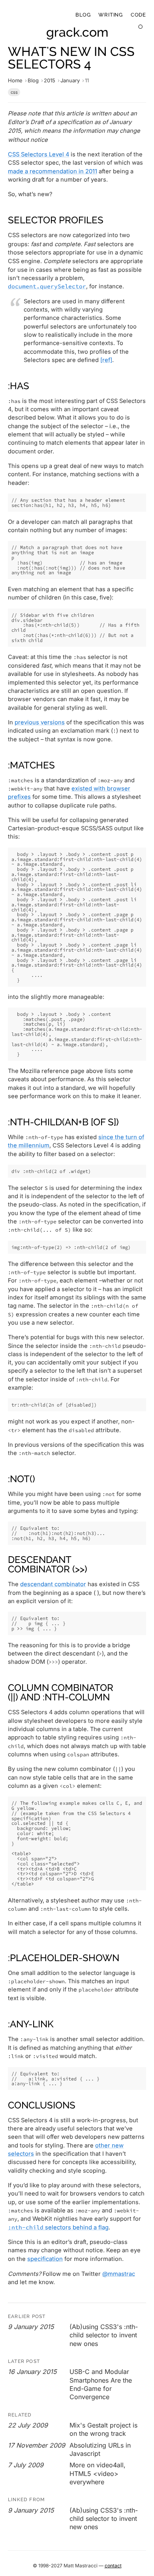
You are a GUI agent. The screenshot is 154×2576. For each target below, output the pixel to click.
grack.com (77, 32)
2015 (50, 80)
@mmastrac (119, 2274)
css (14, 92)
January (70, 80)
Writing (110, 15)
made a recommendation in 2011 (53, 171)
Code (138, 15)
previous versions (40, 722)
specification (45, 2259)
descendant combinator (53, 1584)
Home (15, 80)
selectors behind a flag (58, 2227)
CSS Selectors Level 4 (38, 154)
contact (113, 2566)
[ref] (106, 360)
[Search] (141, 27)
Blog (83, 15)
